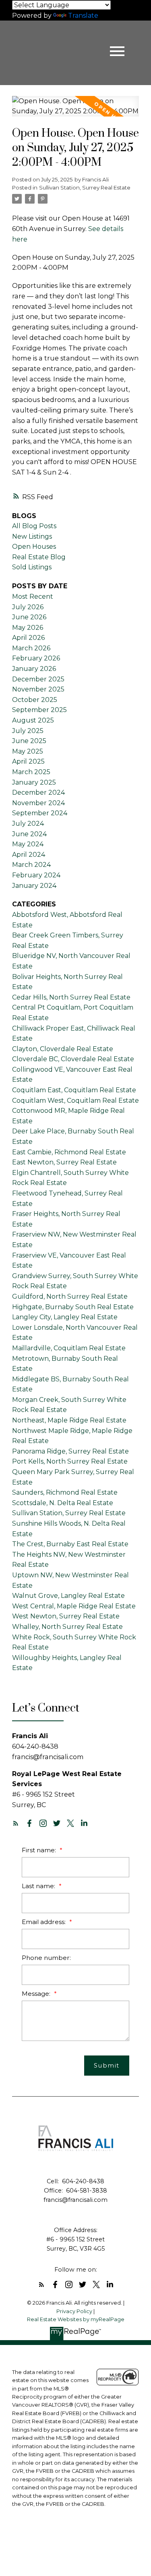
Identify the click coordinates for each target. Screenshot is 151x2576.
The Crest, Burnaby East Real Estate (70, 1544)
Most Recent (33, 597)
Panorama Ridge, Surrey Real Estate (70, 1451)
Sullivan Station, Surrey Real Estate (85, 187)
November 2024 (38, 803)
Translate (83, 16)
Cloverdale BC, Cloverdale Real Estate (73, 1059)
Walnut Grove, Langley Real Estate (68, 1596)
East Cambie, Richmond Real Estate (69, 1152)
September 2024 (40, 813)
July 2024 (28, 824)
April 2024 (29, 855)
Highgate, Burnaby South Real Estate (73, 1307)
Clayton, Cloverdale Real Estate (63, 1049)
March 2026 (31, 648)
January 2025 (34, 782)
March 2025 (31, 772)
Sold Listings (32, 567)
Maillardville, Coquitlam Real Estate (69, 1348)
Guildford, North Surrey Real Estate (70, 1296)
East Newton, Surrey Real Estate (64, 1162)
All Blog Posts (34, 526)
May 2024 (28, 844)
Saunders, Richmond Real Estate (65, 1492)
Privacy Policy (74, 2311)
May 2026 (28, 628)
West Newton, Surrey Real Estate (66, 1616)
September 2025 (39, 710)
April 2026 (28, 638)
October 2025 (35, 700)
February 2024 (36, 875)
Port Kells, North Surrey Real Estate (70, 1461)
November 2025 (38, 689)
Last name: (39, 1886)
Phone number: (46, 1958)
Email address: (44, 1922)
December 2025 (38, 679)
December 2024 (38, 792)
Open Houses (34, 547)
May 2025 (28, 751)
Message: (37, 1994)
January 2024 (34, 886)
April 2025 (28, 761)
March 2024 (31, 865)
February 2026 (36, 658)
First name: (40, 1850)
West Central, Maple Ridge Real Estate (74, 1606)
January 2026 (34, 669)
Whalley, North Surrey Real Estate (67, 1627)
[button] (16, 1823)
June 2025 (29, 741)
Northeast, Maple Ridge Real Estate (69, 1420)
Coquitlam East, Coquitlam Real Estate (74, 1090)
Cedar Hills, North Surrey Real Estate (71, 997)
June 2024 (29, 834)
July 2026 (28, 607)
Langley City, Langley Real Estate (65, 1317)
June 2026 (29, 617)
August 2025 (33, 720)
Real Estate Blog (39, 557)
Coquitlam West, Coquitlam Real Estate (75, 1101)
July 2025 (28, 731)
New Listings (32, 536)
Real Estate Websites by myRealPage (76, 2319)
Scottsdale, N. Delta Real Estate (63, 1503)
